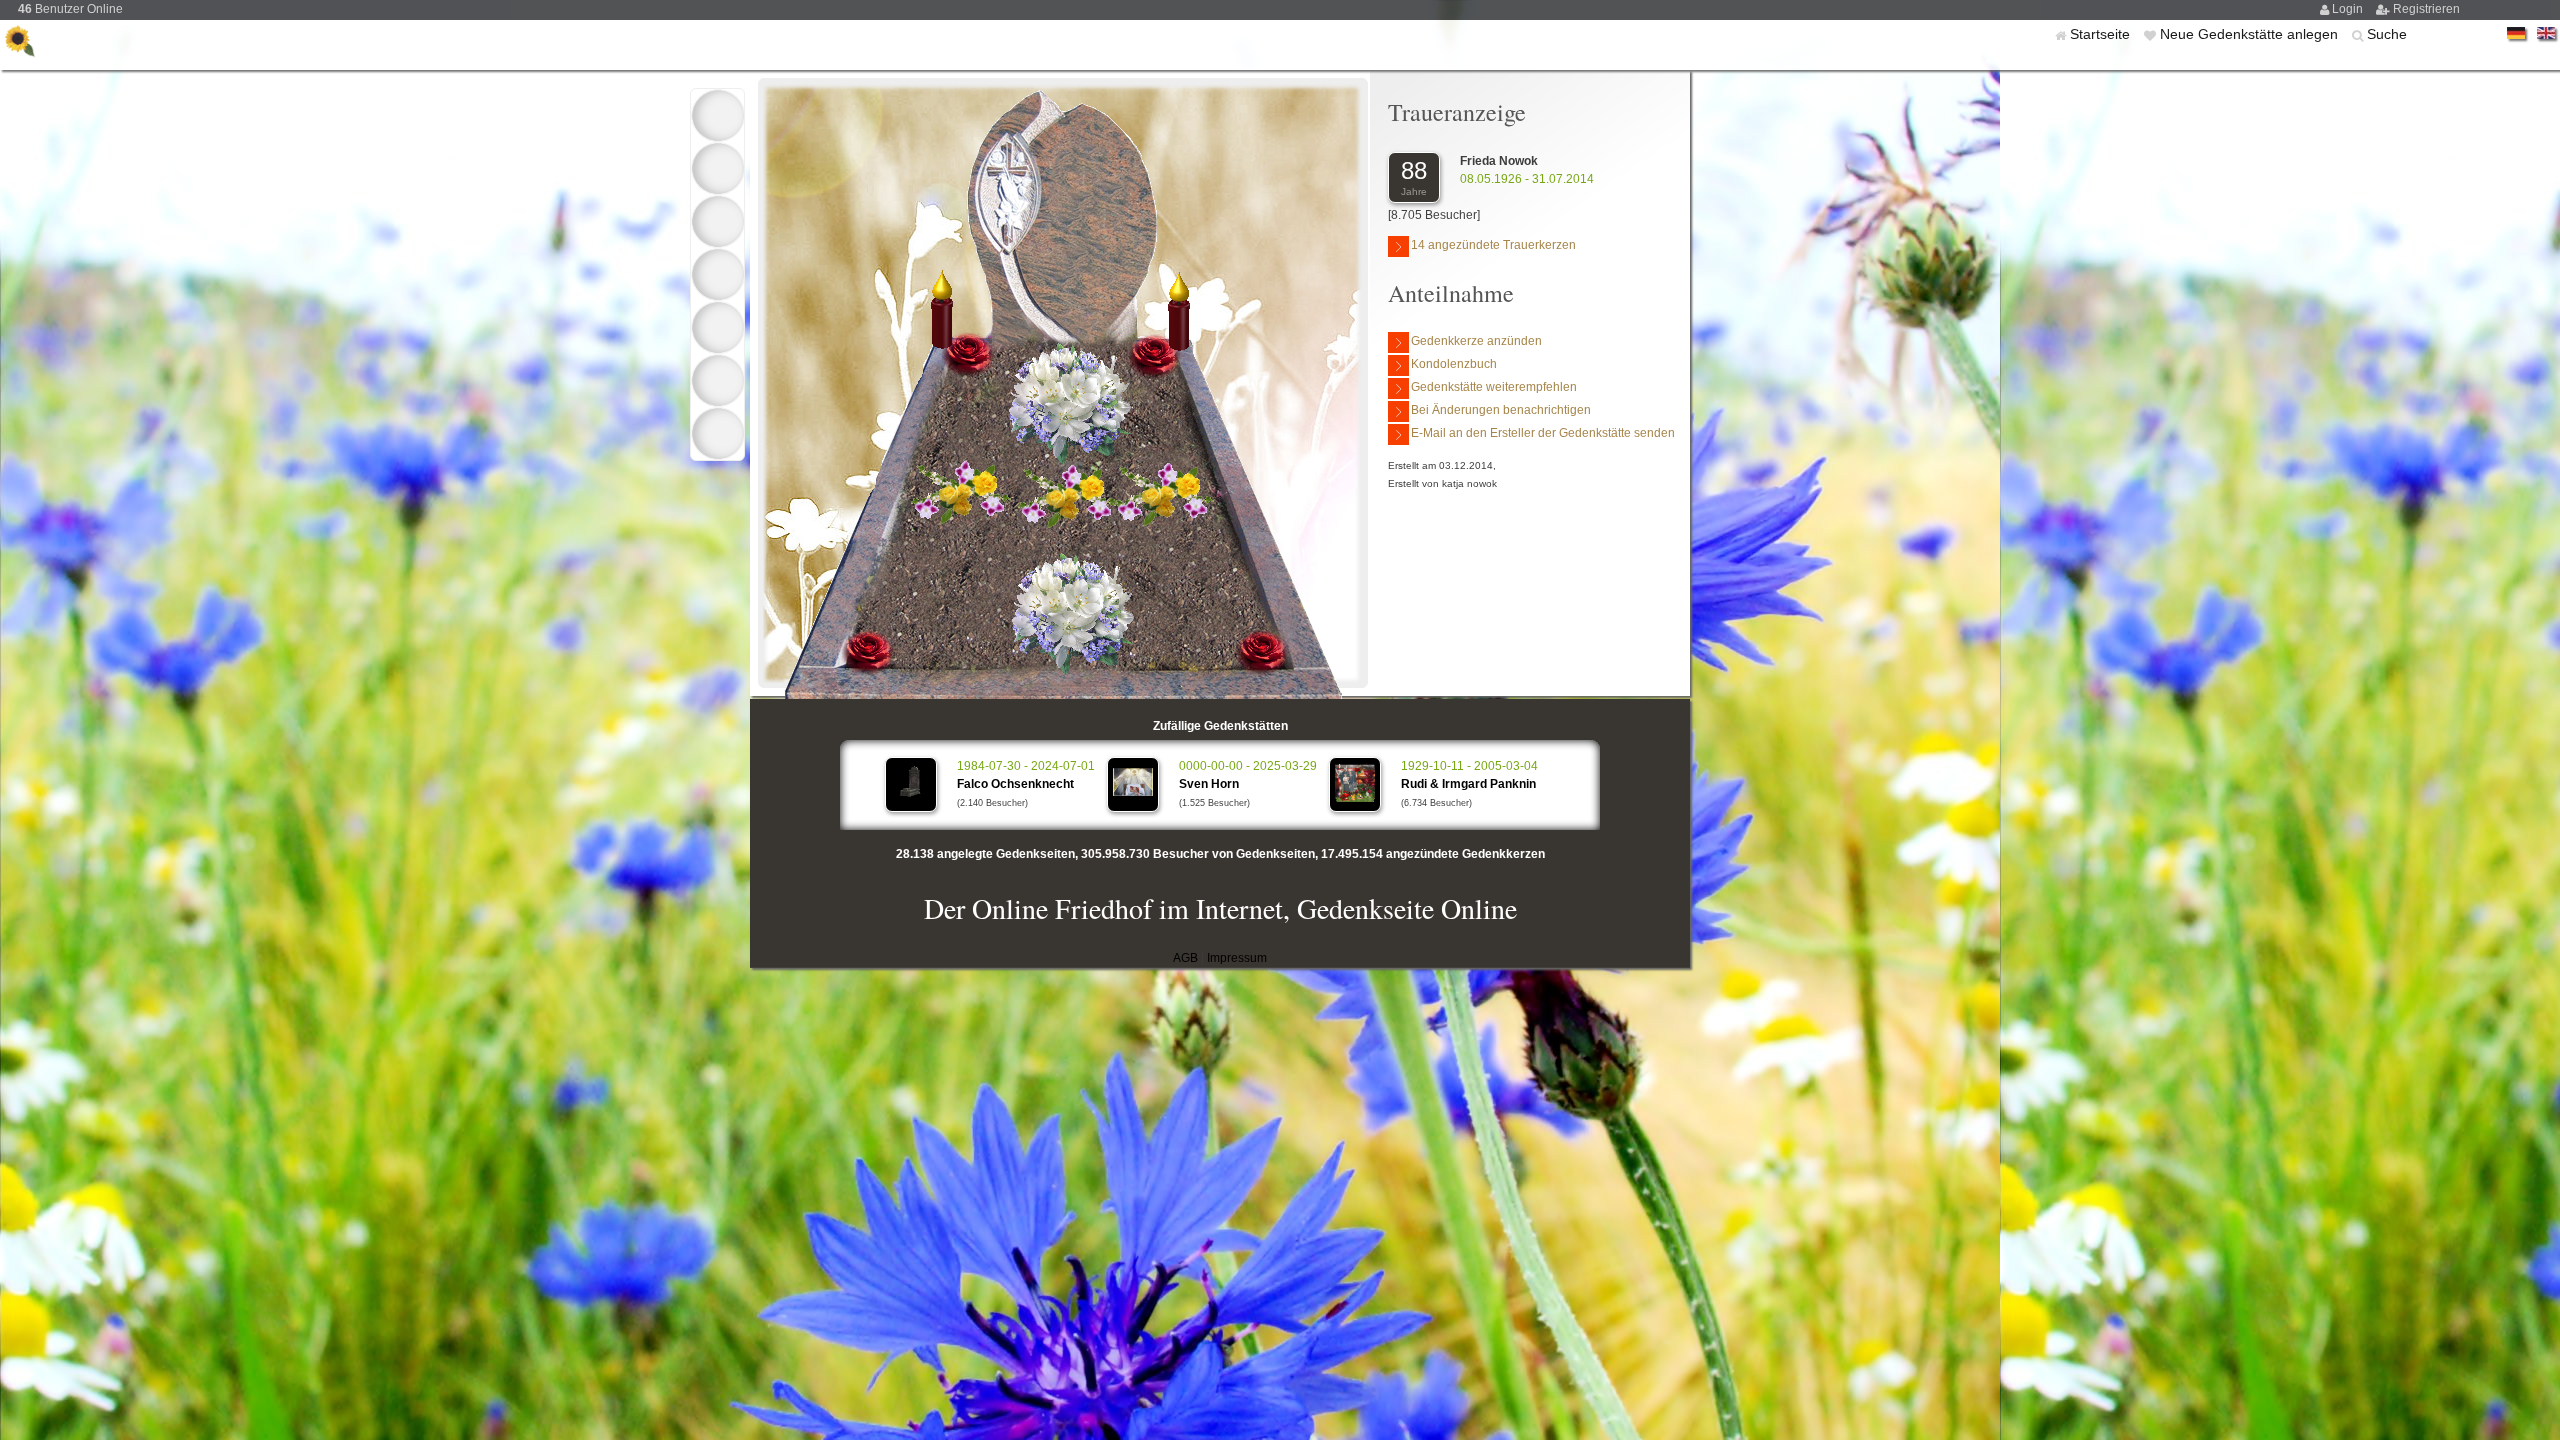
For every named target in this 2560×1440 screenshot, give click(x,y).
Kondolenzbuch (1454, 364)
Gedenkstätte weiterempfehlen (1494, 387)
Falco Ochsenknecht (1015, 784)
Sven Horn (1209, 784)
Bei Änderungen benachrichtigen (1501, 410)
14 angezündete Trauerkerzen (1493, 245)
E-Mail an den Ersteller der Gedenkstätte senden (1543, 433)
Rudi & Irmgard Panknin (1468, 784)
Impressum (1237, 958)
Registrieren (2426, 9)
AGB (1185, 958)
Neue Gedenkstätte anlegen (2251, 34)
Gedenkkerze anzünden (1476, 341)
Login (2349, 9)
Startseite (2102, 34)
